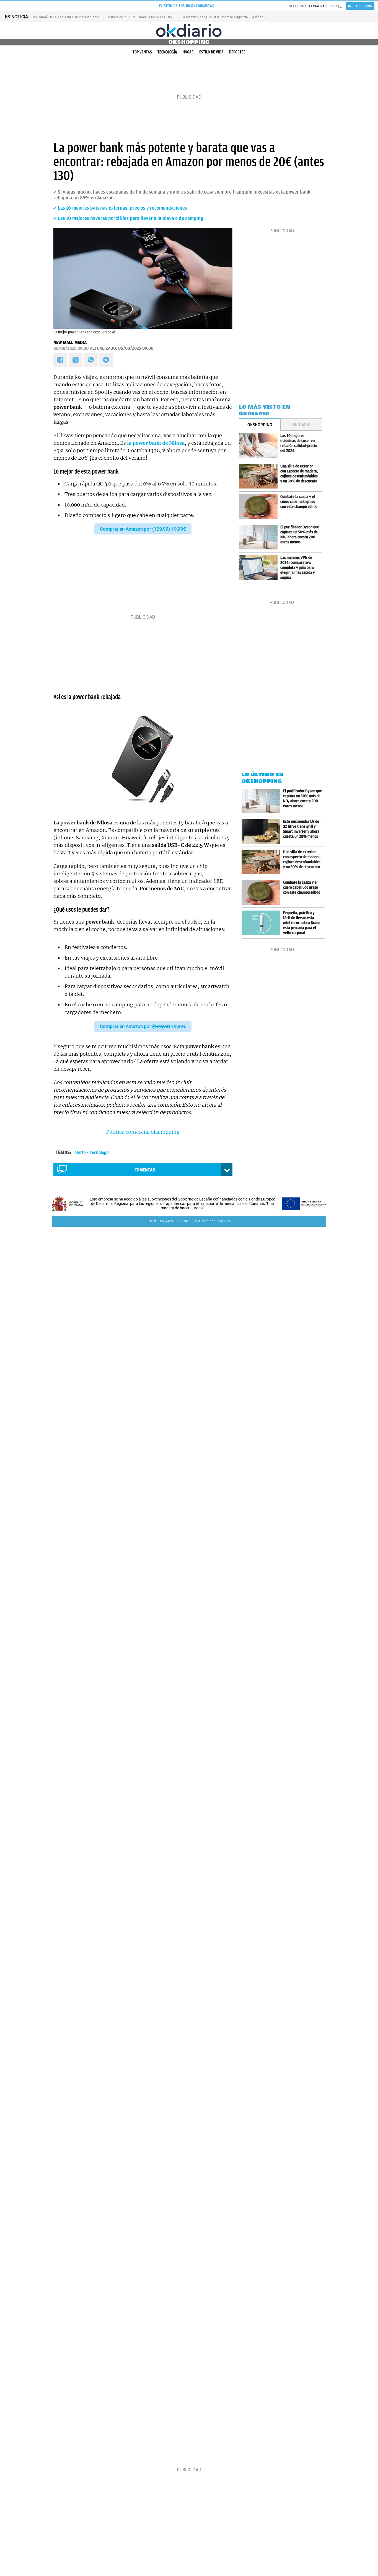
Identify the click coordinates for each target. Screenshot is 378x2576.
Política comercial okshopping (143, 1132)
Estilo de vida (211, 52)
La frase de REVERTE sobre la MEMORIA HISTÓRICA (145, 17)
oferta (80, 1153)
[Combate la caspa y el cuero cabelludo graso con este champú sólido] (260, 507)
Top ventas (142, 52)
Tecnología (167, 52)
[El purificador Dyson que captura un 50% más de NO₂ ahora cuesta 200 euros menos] (260, 537)
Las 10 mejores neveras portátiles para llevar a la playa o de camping (130, 218)
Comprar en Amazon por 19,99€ (143, 529)
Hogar (188, 52)
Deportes (237, 52)
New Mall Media (70, 343)
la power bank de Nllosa (156, 443)
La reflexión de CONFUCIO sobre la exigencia (215, 17)
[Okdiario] (189, 30)
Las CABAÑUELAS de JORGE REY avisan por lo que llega (73, 17)
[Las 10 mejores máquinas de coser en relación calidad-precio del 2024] (260, 446)
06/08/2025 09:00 (71, 348)
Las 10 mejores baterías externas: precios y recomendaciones (122, 208)
